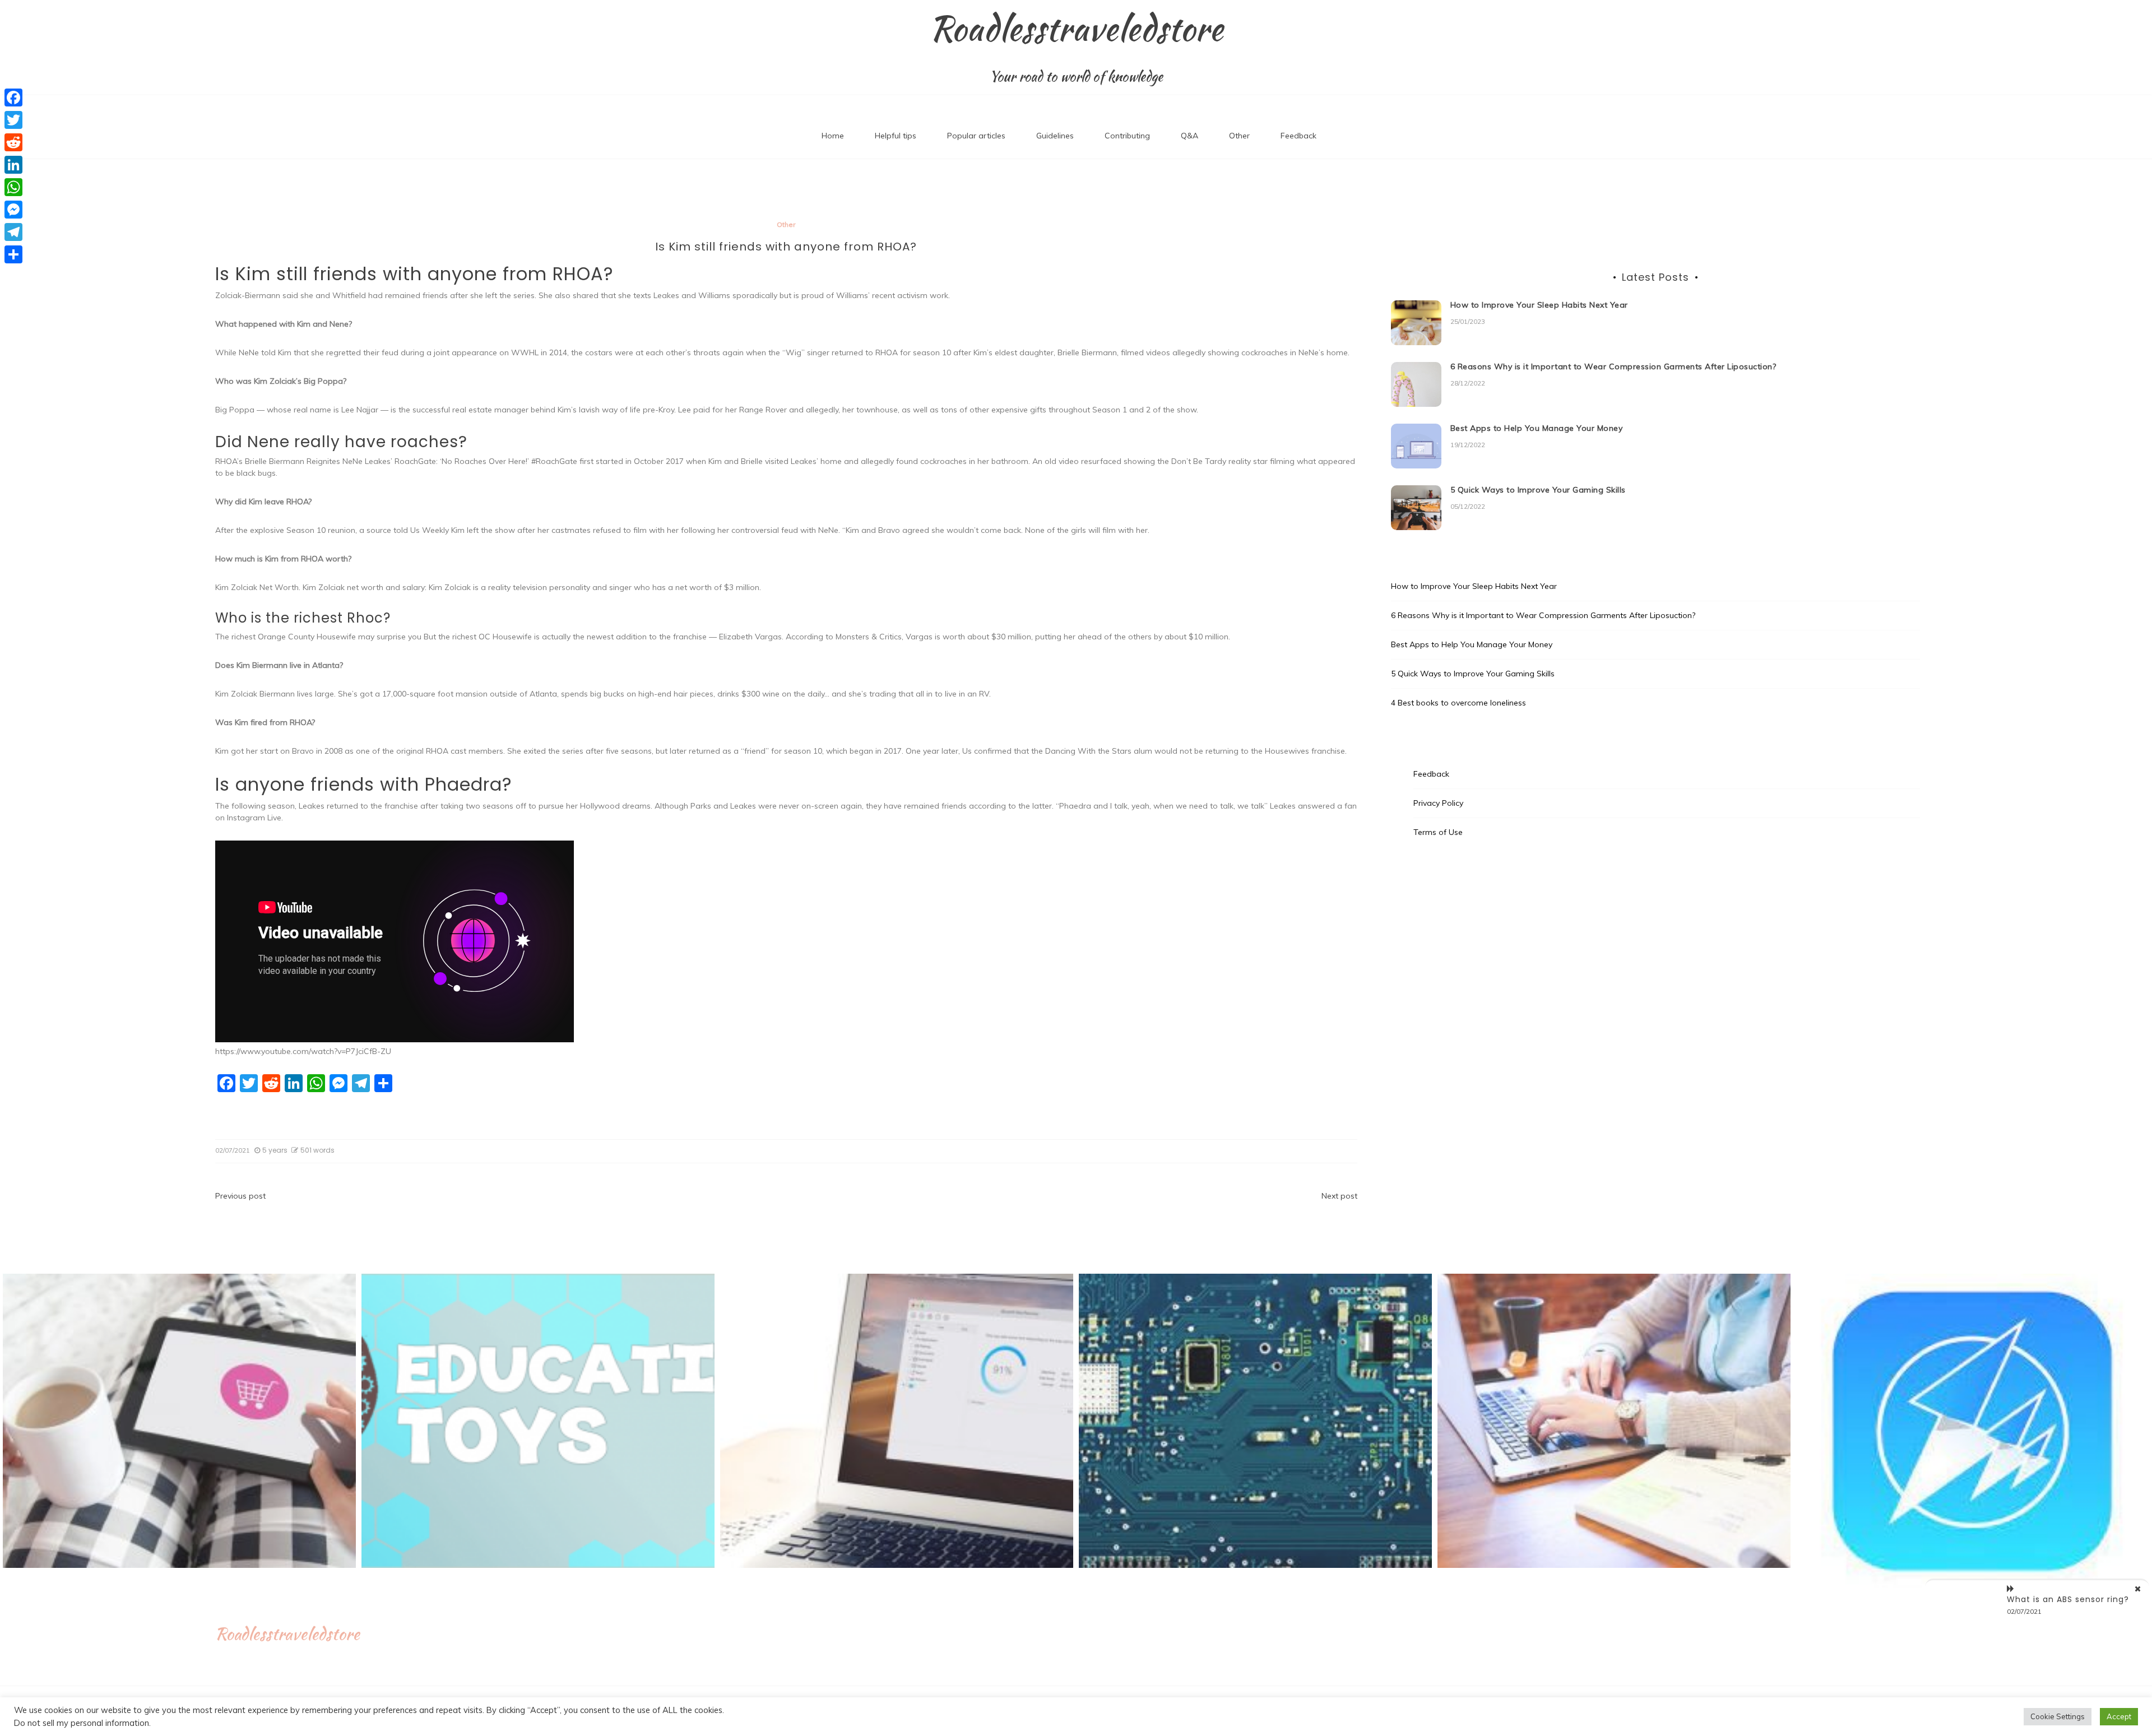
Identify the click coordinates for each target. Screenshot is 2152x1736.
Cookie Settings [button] (2058, 1716)
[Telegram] (13, 232)
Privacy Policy (1438, 803)
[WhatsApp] (13, 187)
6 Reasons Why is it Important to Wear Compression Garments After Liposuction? (1613, 366)
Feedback (1298, 136)
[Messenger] (13, 210)
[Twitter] (13, 120)
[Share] (13, 254)
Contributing (1127, 136)
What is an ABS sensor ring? (2068, 1599)
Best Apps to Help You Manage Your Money (1537, 428)
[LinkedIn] (13, 165)
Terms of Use (1438, 832)
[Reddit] (13, 142)
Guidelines (1055, 136)
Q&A (1189, 136)
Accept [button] (2119, 1716)
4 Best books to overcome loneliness (1458, 703)
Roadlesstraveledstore (1076, 29)
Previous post (240, 1196)
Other (1239, 136)
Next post (1339, 1196)
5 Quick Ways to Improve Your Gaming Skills (1538, 490)
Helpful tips (896, 136)
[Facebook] (13, 98)
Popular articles (976, 136)
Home (833, 136)
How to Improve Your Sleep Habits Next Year (1539, 305)
